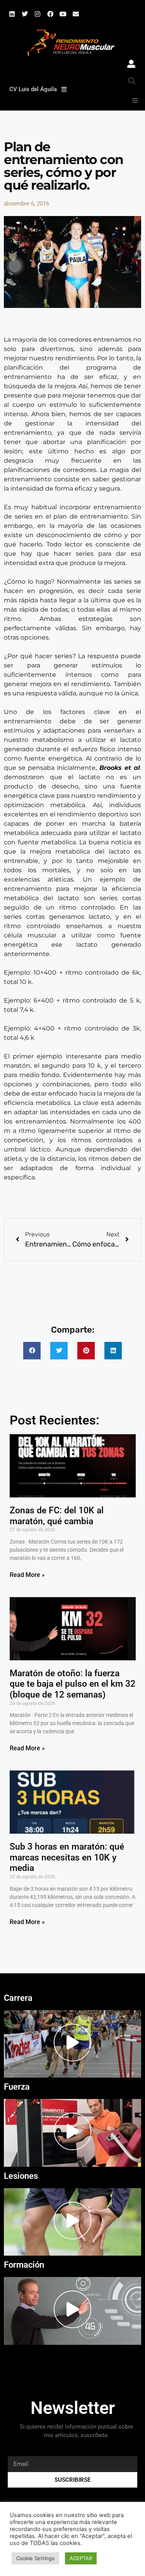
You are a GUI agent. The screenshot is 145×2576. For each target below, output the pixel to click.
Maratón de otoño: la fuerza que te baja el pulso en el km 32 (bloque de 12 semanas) (72, 1684)
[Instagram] (38, 14)
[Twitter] (25, 14)
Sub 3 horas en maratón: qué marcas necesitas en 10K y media (67, 1857)
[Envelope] (76, 14)
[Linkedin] (12, 14)
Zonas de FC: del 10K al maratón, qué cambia (57, 1516)
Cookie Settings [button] (35, 2558)
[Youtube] (63, 14)
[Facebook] (50, 14)
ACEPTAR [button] (81, 2558)
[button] (132, 81)
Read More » (27, 1575)
